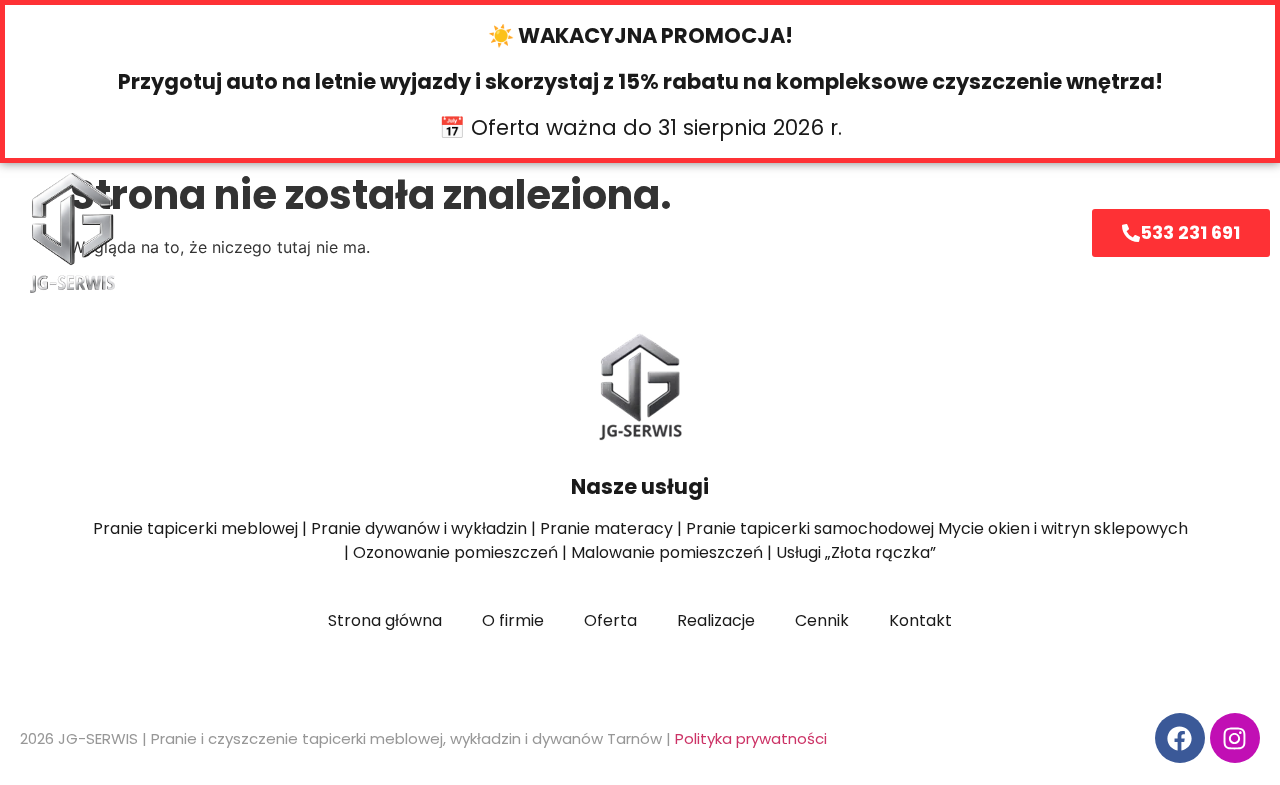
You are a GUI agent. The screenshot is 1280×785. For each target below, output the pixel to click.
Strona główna (302, 232)
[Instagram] (1235, 738)
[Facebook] (1180, 738)
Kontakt (903, 232)
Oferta (433, 232)
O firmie (565, 232)
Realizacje (785, 232)
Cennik (671, 232)
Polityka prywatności (751, 738)
